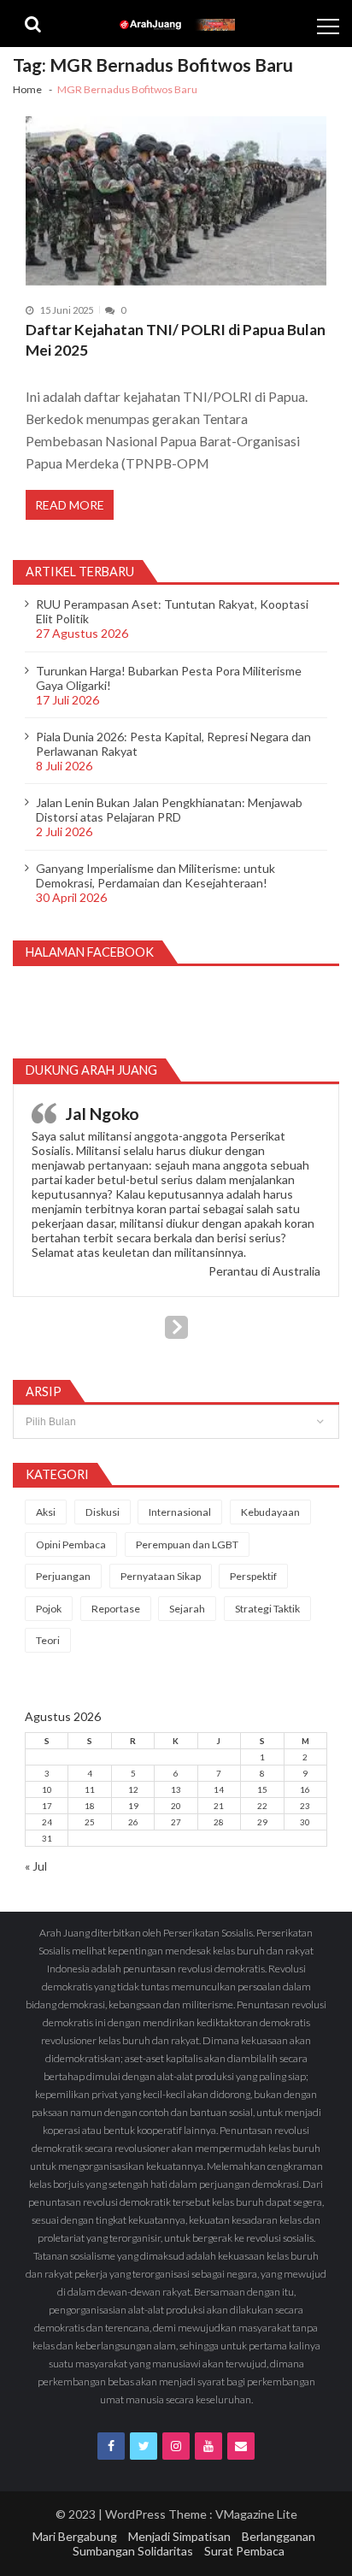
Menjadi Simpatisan (179, 2536)
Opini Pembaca (71, 1544)
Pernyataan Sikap (161, 1576)
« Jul (36, 1866)
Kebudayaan (270, 1512)
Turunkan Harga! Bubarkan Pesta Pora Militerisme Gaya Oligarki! (169, 678)
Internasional (180, 1512)
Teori (48, 1640)
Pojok (49, 1609)
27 (176, 1822)
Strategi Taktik (267, 1609)
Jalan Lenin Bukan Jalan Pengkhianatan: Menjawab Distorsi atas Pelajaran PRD (169, 810)
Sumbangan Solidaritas (133, 2551)
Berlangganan (279, 2536)
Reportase (116, 1609)
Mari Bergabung (75, 2536)
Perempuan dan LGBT (187, 1544)
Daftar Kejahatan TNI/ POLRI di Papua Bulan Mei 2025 (176, 340)
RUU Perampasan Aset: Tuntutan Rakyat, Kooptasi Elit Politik (172, 611)
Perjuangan (63, 1576)
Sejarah (187, 1609)
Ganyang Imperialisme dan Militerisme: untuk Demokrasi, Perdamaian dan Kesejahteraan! (155, 875)
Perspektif (253, 1576)
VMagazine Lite (256, 2514)
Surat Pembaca (244, 2551)
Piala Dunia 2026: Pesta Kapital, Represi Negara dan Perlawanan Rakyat (173, 744)
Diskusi (103, 1512)
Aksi (46, 1512)
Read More (70, 505)
